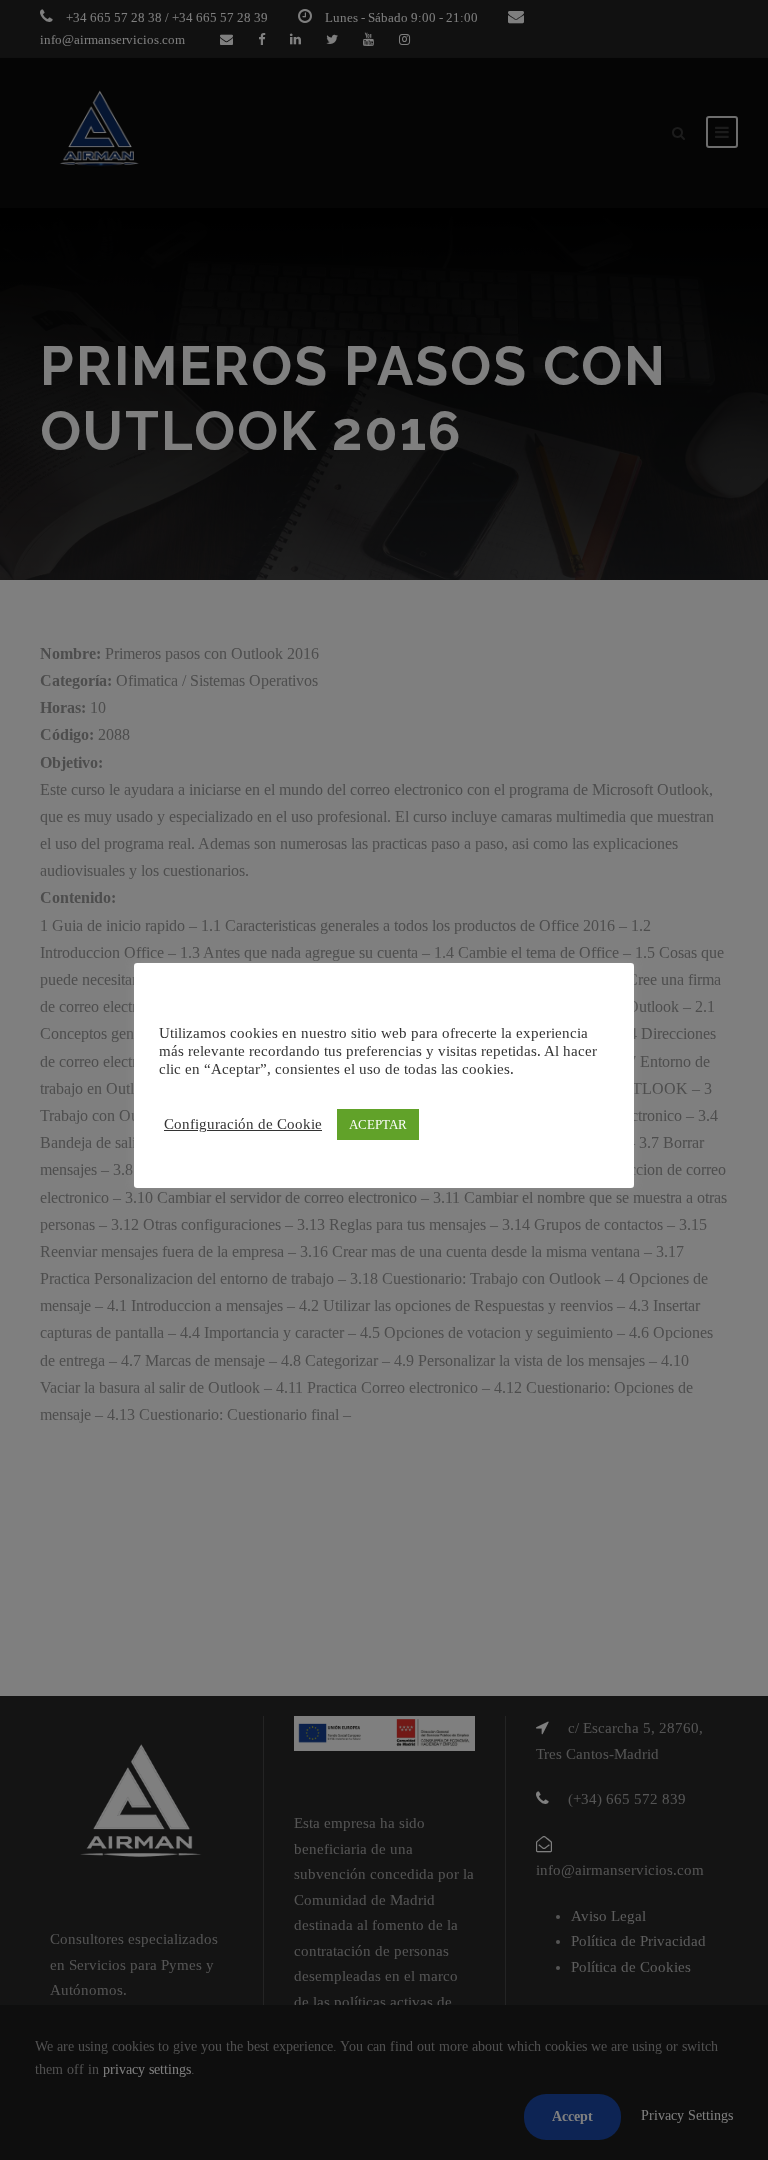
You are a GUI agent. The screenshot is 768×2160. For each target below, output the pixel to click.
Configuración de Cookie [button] (243, 1124)
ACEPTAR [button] (378, 1124)
